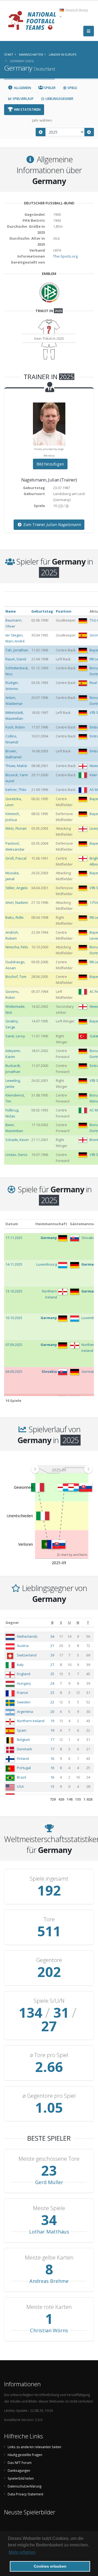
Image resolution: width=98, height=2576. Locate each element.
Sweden (24, 1702)
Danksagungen (19, 2470)
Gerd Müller (49, 2182)
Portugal (24, 1768)
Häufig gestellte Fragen (25, 2455)
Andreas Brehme (49, 2281)
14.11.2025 (14, 1264)
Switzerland (27, 1655)
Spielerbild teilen (21, 2478)
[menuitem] (62, 1469)
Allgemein (22, 88)
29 (52, 1655)
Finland (23, 1758)
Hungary (24, 1683)
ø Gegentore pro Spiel (49, 2096)
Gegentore (49, 1960)
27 (52, 1665)
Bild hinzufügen (50, 464)
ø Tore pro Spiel (49, 2055)
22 (52, 1702)
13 (52, 1786)
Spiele (72, 88)
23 (52, 1693)
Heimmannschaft (51, 1224)
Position (64, 611)
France (22, 1693)
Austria (23, 1646)
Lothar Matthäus (49, 2232)
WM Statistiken (27, 110)
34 (52, 1636)
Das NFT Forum (20, 2463)
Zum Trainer (51, 525)
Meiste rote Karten (49, 2307)
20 (52, 1712)
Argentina (25, 1712)
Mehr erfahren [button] (22, 2552)
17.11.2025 (14, 1238)
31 (52, 1646)
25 (52, 1674)
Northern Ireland (31, 1721)
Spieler (49, 88)
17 (52, 1739)
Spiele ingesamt (49, 1879)
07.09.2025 (14, 1345)
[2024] (41, 132)
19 (52, 1721)
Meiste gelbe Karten (49, 2258)
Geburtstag (42, 611)
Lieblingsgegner (59, 99)
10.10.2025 (14, 1318)
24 (52, 1683)
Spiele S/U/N (49, 2001)
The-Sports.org (65, 256)
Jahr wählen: (42, 120)
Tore (49, 1919)
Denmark (24, 1749)
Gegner (12, 1623)
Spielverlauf (23, 99)
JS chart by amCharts (72, 1555)
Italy (20, 1665)
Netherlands (27, 1636)
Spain (22, 1730)
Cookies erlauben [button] (50, 2566)
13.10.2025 (14, 1291)
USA (20, 1786)
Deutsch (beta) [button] (76, 10)
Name (11, 611)
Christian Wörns (49, 2330)
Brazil (22, 1777)
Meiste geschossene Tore (49, 2159)
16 (52, 1758)
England (24, 1674)
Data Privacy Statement (25, 2494)
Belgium (23, 1739)
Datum (12, 1224)
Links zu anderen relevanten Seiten (34, 2447)
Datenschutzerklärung (24, 2486)
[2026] (89, 132)
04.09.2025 (14, 1371)
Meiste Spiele (49, 2208)
